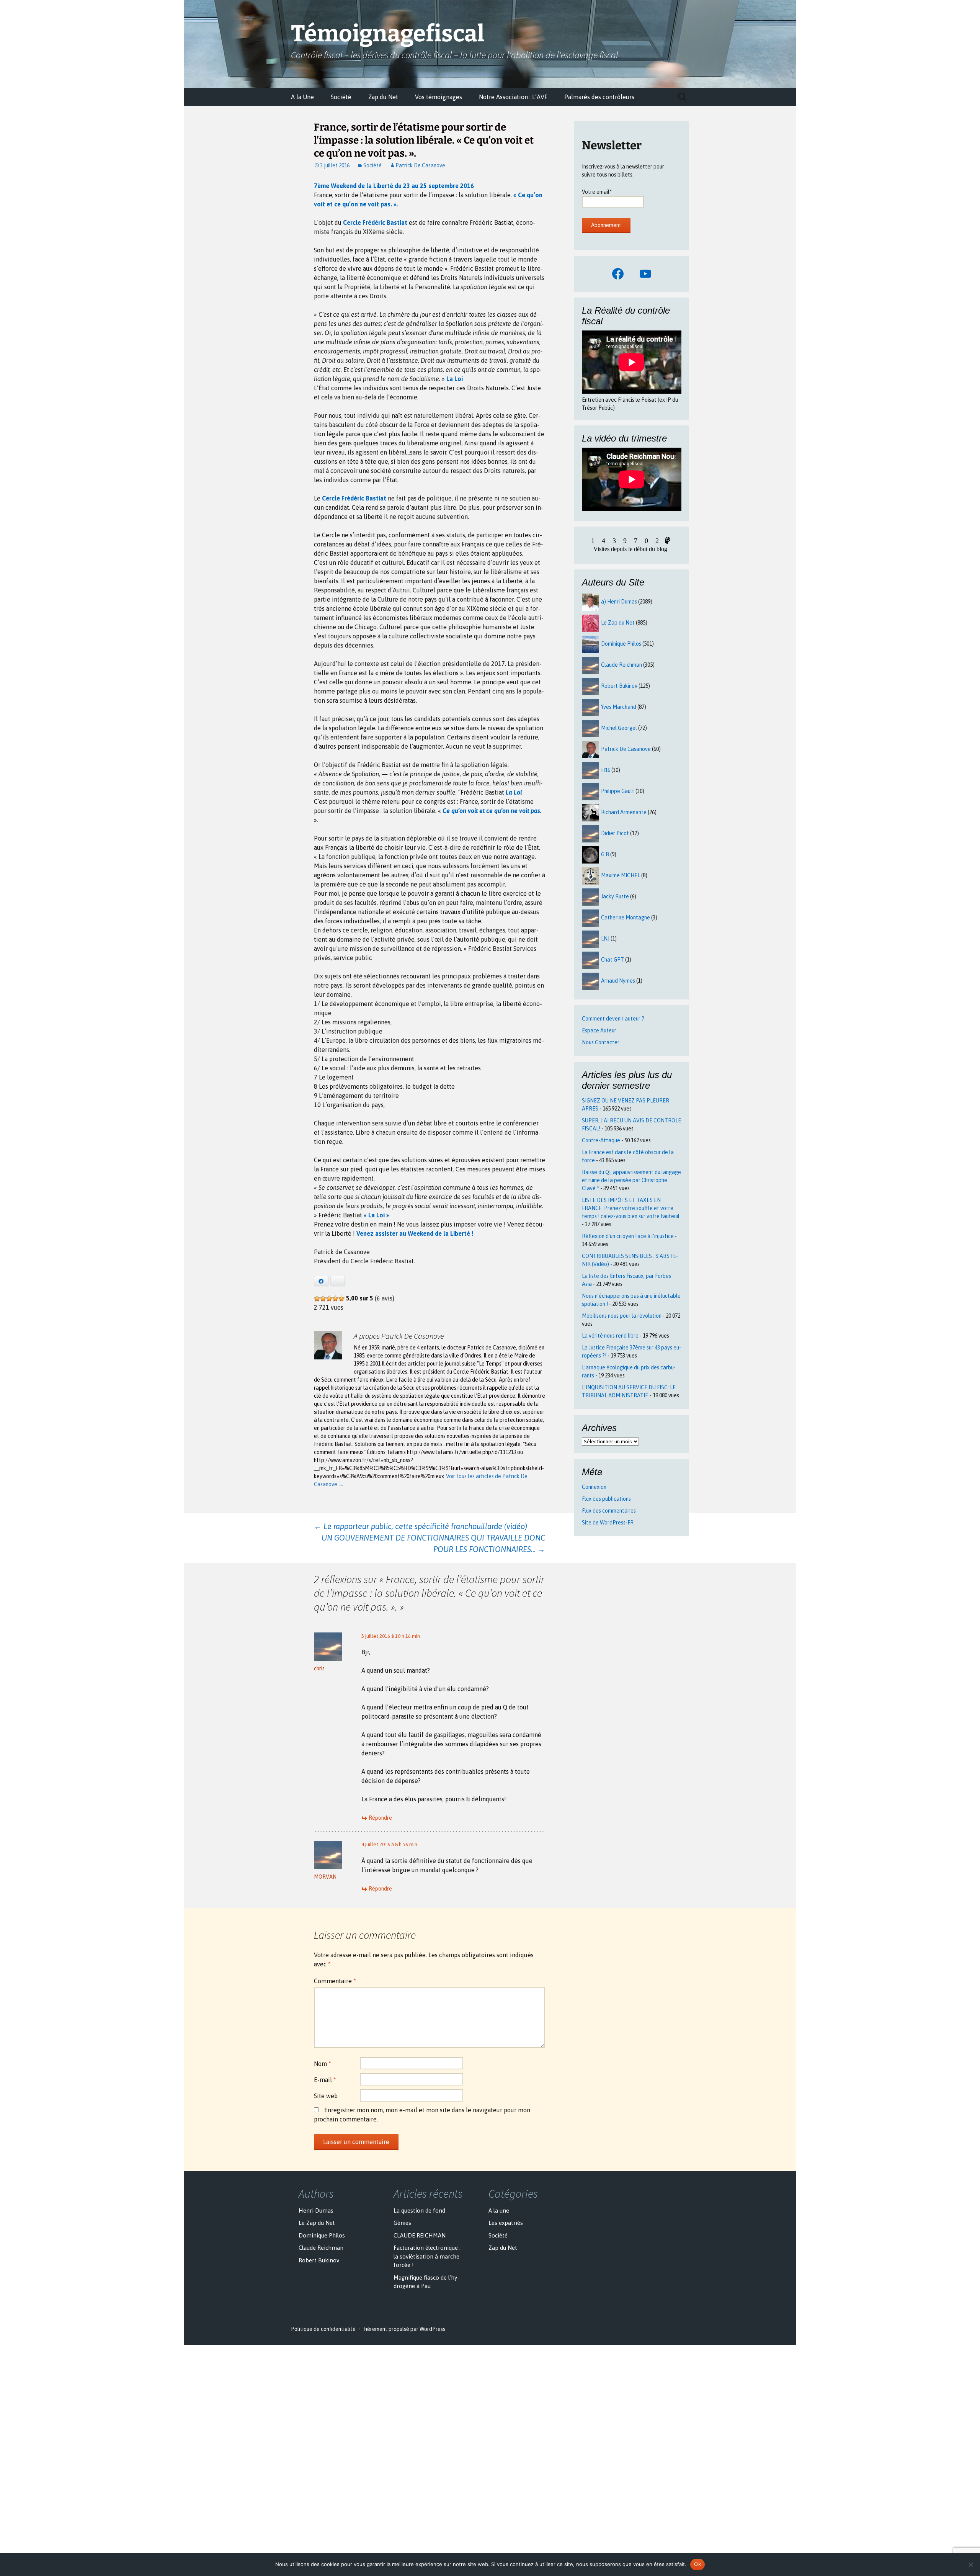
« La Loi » (376, 1215)
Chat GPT (612, 960)
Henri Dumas (316, 2210)
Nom (323, 2064)
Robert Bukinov (619, 686)
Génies (402, 2223)
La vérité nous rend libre (610, 1336)
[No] (970, 2565)
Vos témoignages (439, 97)
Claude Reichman (621, 665)
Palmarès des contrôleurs (599, 97)
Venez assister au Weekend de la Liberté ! (415, 1233)
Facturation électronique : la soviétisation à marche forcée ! (427, 2256)
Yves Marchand (619, 707)
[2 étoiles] (323, 1299)
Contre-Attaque (601, 1140)
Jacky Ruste (615, 896)
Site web (326, 2096)
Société (341, 97)
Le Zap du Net (618, 623)
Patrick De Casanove (420, 165)
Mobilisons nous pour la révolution (622, 1316)
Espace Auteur (599, 1030)
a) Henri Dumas (619, 602)
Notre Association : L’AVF (513, 97)
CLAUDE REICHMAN (420, 2235)
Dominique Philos (621, 644)
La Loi (455, 379)
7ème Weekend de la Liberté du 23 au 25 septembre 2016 (394, 186)
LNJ (605, 939)
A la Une (302, 97)
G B (605, 854)
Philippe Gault (618, 791)
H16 (606, 770)
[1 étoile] (317, 1299)
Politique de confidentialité (323, 2329)
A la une (499, 2210)
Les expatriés (506, 2223)
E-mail (325, 2080)
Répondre (380, 1818)
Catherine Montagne (626, 918)
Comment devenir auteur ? (613, 1019)
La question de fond (419, 2210)
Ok (697, 2564)
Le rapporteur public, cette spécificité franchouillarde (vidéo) (421, 1526)
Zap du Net (383, 97)
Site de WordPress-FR (608, 1523)
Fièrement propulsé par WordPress (404, 2329)
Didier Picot (615, 833)
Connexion (594, 1487)
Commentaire (335, 1981)
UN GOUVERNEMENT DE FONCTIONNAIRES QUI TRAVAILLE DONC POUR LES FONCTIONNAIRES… (433, 1543)
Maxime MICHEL (621, 875)
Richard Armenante (624, 812)
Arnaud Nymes (618, 981)
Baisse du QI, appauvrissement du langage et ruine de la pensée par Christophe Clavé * (631, 1180)
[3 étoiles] (329, 1299)
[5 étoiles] (341, 1299)
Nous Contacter (601, 1042)
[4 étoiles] (335, 1299)
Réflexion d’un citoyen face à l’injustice (628, 1236)
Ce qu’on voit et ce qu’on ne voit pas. (492, 811)
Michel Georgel (619, 728)
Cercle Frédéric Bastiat (375, 222)
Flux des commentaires (609, 1511)
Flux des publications (606, 1499)
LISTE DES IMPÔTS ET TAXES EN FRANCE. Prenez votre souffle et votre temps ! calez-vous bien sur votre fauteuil (631, 1208)
